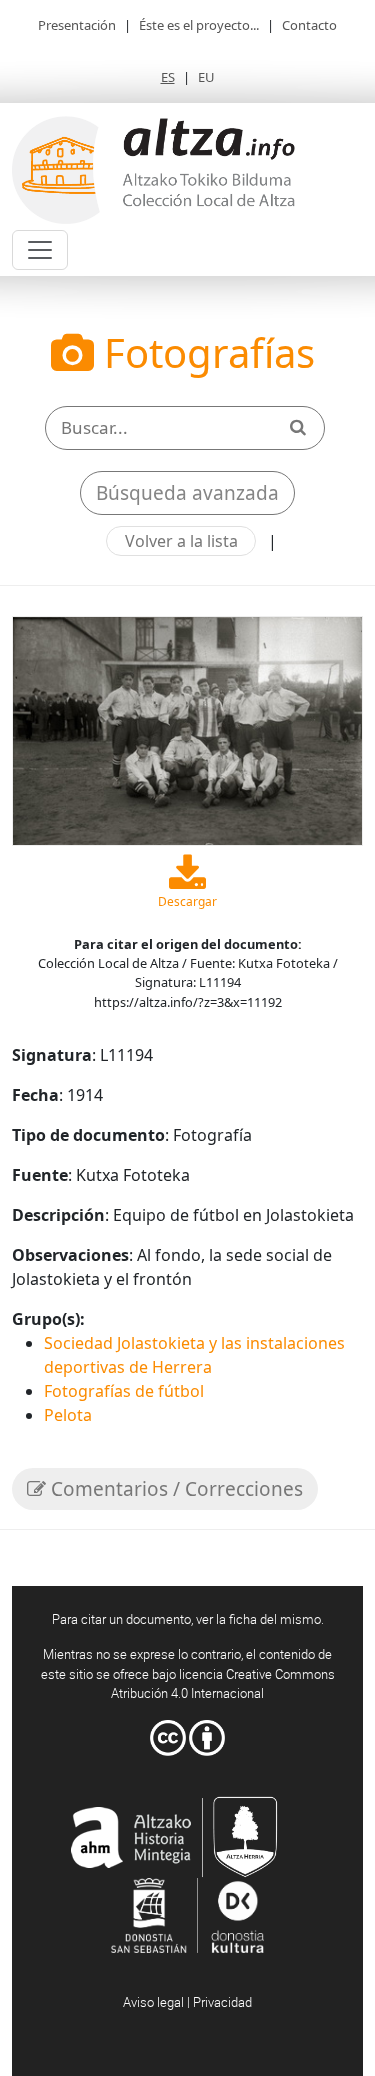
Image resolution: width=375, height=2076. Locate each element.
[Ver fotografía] (187, 729)
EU (206, 77)
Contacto (309, 25)
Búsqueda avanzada (187, 493)
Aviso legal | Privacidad (187, 2002)
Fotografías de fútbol (124, 1391)
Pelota (68, 1415)
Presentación (77, 25)
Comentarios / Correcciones (174, 1489)
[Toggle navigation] (40, 250)
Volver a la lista (181, 541)
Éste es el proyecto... (199, 25)
